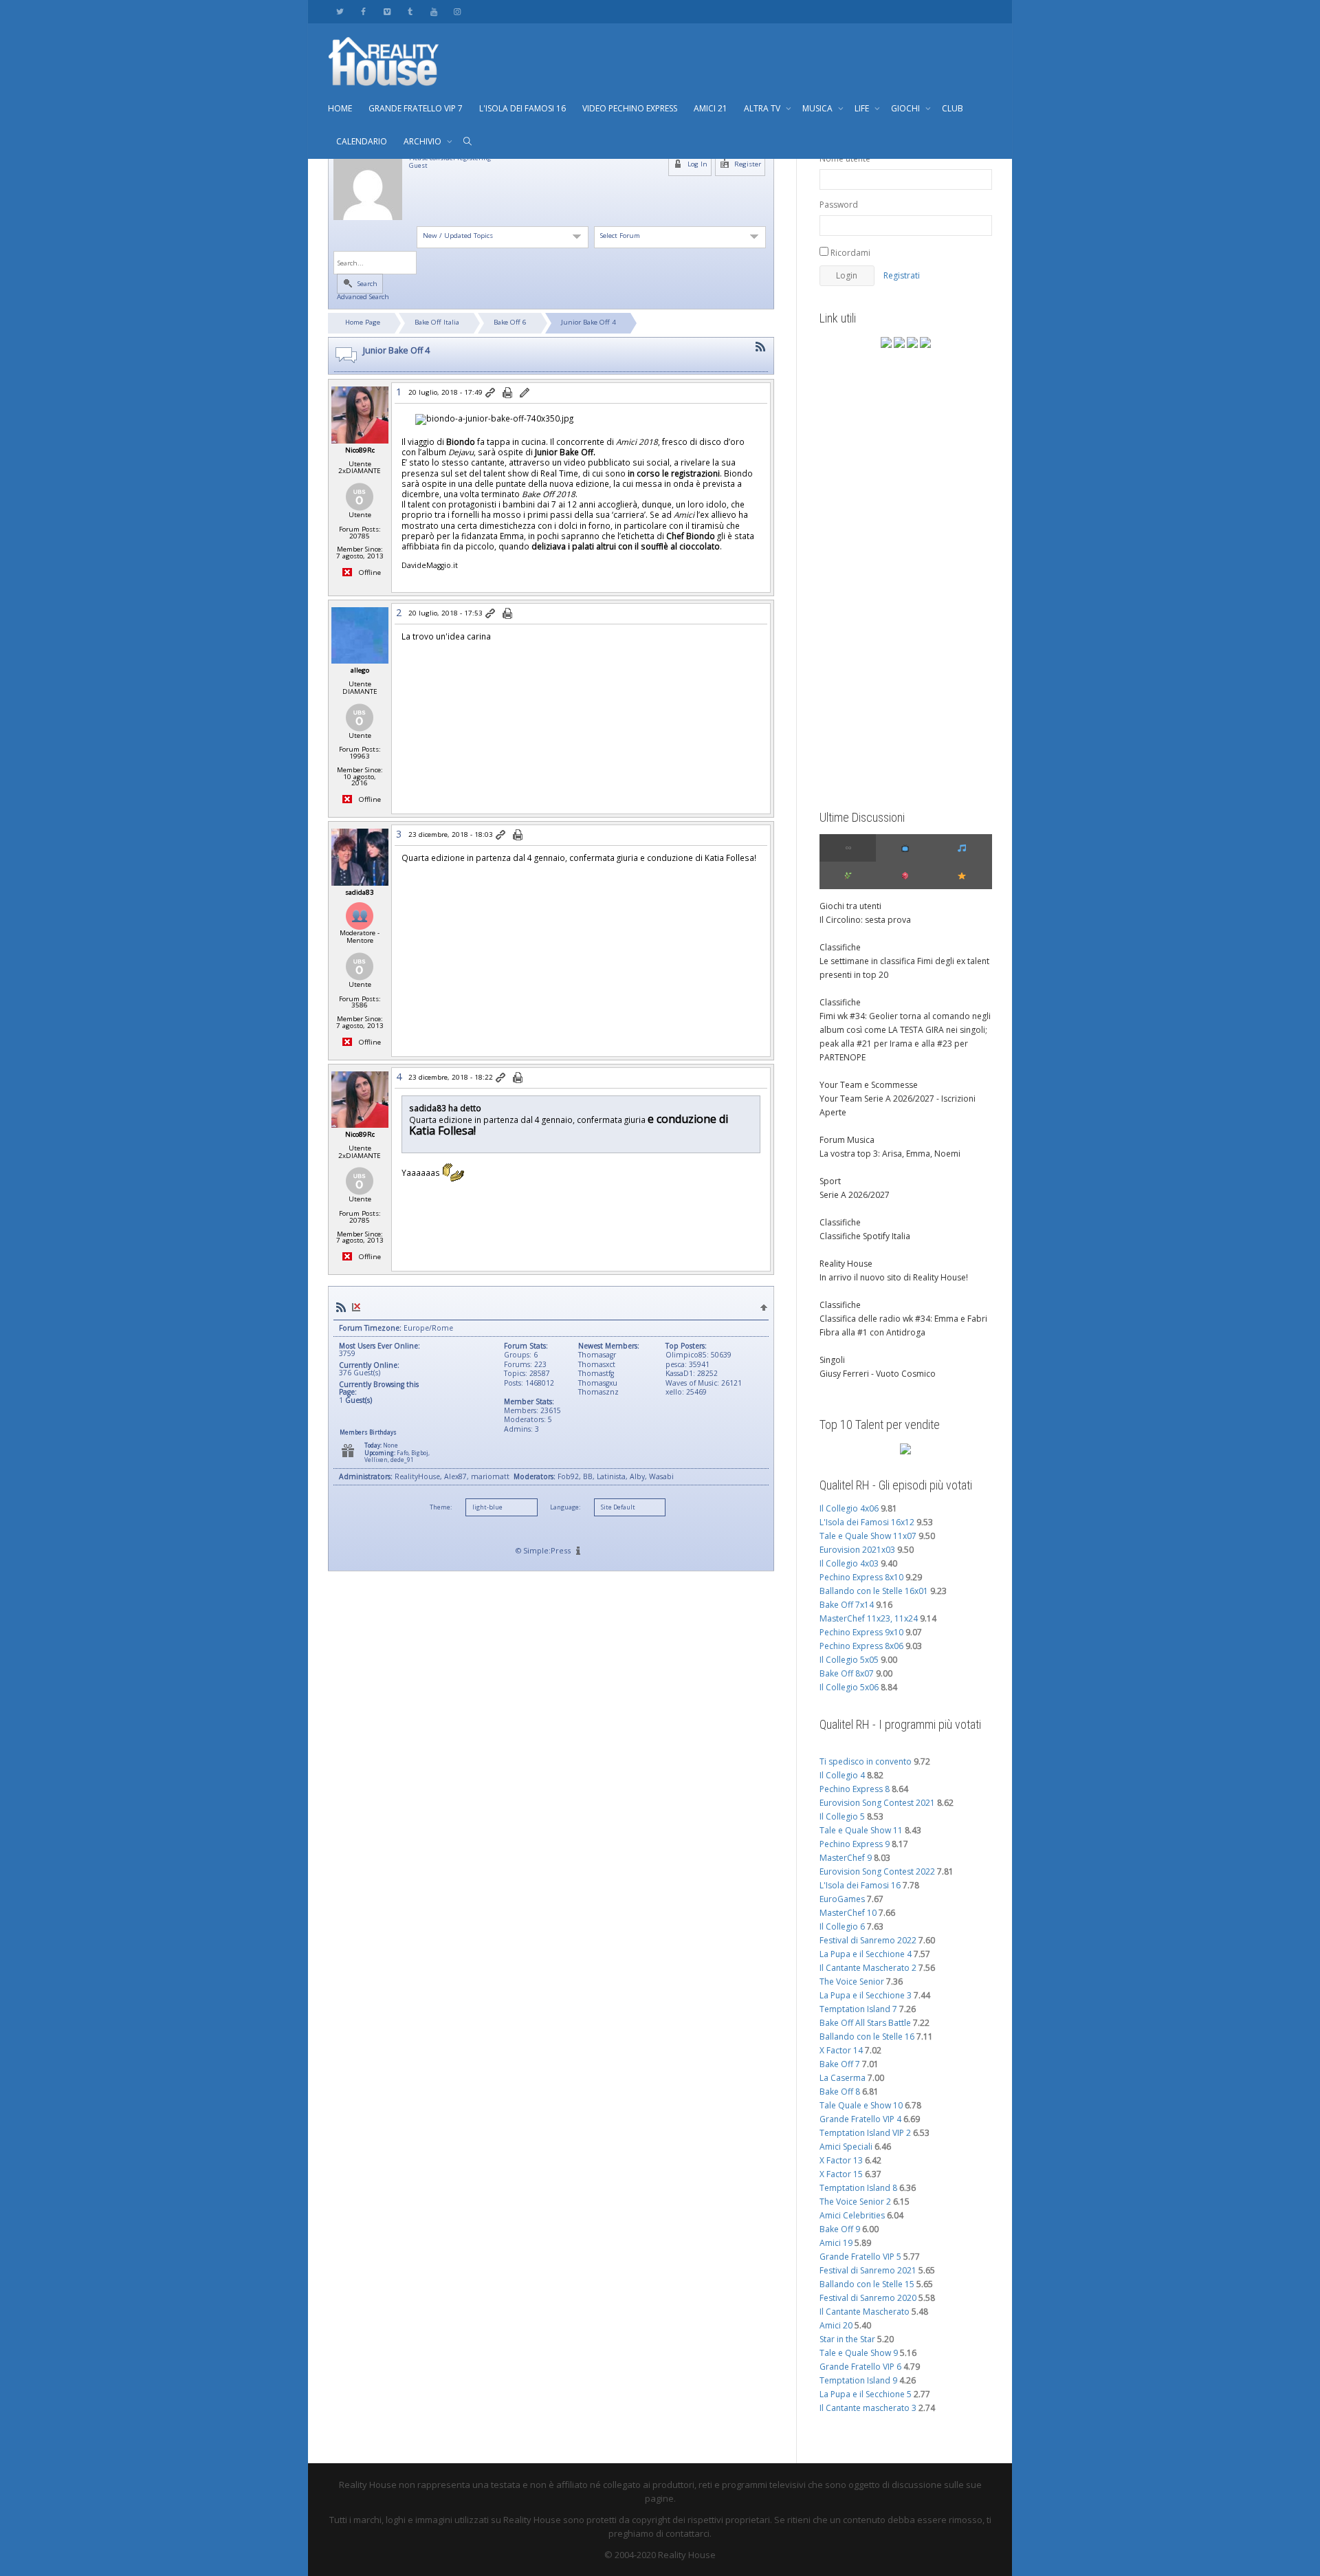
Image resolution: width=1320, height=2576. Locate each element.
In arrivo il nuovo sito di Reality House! (894, 1277)
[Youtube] (433, 11)
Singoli (832, 1360)
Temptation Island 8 (858, 2188)
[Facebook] (363, 11)
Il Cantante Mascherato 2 (868, 1968)
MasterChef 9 (846, 1858)
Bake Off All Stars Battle (865, 2023)
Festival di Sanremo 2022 (868, 1940)
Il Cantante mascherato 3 (868, 2408)
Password (839, 205)
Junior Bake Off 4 (588, 322)
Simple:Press (547, 1550)
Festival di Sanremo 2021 (868, 2270)
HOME (340, 108)
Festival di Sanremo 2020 (868, 2298)
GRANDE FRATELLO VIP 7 (416, 108)
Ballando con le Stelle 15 (867, 2284)
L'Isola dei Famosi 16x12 (867, 1522)
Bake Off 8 (840, 2092)
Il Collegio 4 (842, 1775)
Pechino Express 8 (855, 1789)
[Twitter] (340, 11)
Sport (830, 1181)
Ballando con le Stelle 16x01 (874, 1591)
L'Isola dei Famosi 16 (860, 1885)
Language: (565, 1507)
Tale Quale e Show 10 (861, 2105)
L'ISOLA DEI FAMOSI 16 (522, 108)
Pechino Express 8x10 (861, 1577)
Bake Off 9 (840, 2229)
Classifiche (840, 947)
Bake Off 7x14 (847, 1605)
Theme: (441, 1507)
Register (747, 164)
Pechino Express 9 (855, 1844)
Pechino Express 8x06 (861, 1646)
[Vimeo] (387, 11)
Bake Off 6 (510, 322)
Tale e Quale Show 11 (861, 1830)
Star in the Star (847, 2339)
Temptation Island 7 (858, 2009)
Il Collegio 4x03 (849, 1563)
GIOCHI (906, 108)
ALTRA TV (763, 108)
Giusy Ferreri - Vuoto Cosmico (878, 1374)
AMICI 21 (711, 108)
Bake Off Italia (437, 322)
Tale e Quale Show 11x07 (868, 1536)
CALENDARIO (362, 141)
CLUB (953, 108)
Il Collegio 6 (842, 1926)
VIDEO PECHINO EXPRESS (630, 108)
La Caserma (843, 2078)
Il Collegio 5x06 (849, 1687)
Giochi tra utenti (850, 906)
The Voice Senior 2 (855, 2202)
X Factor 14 (841, 2050)
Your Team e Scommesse (869, 1085)
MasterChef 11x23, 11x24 (869, 1618)
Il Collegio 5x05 (849, 1660)
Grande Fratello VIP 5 (860, 2257)
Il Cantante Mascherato (865, 2312)
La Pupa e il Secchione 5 (866, 2394)
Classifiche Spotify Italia (865, 1236)
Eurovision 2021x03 (857, 1550)
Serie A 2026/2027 (855, 1195)
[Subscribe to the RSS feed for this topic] (760, 347)
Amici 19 (836, 2243)
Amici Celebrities (852, 2215)
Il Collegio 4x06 (849, 1508)
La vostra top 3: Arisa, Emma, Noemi (890, 1154)
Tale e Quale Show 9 (859, 2353)
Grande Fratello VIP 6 (860, 2367)
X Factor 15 (841, 2174)
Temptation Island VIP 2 (865, 2133)
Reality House (846, 1264)
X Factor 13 (841, 2160)
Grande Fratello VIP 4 (860, 2119)
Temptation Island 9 (858, 2380)
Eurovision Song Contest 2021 (877, 1803)
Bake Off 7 (840, 2064)
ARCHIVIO (423, 141)
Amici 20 (836, 2325)
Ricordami (849, 253)
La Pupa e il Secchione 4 (866, 1954)
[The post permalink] (491, 393)
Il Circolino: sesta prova (865, 920)
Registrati (902, 275)
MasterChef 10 (848, 1913)
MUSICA (818, 108)
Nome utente (845, 159)
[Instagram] (457, 11)
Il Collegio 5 (842, 1816)
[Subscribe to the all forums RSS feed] (341, 1307)
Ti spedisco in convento (866, 1761)
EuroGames (842, 1899)
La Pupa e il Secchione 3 (866, 1995)
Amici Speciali (846, 2147)
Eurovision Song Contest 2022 (877, 1871)
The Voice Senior (852, 1982)
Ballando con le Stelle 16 (867, 2037)
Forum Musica (847, 1140)
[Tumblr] (410, 11)
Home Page (363, 322)
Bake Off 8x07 (847, 1673)
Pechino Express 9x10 (861, 1632)
